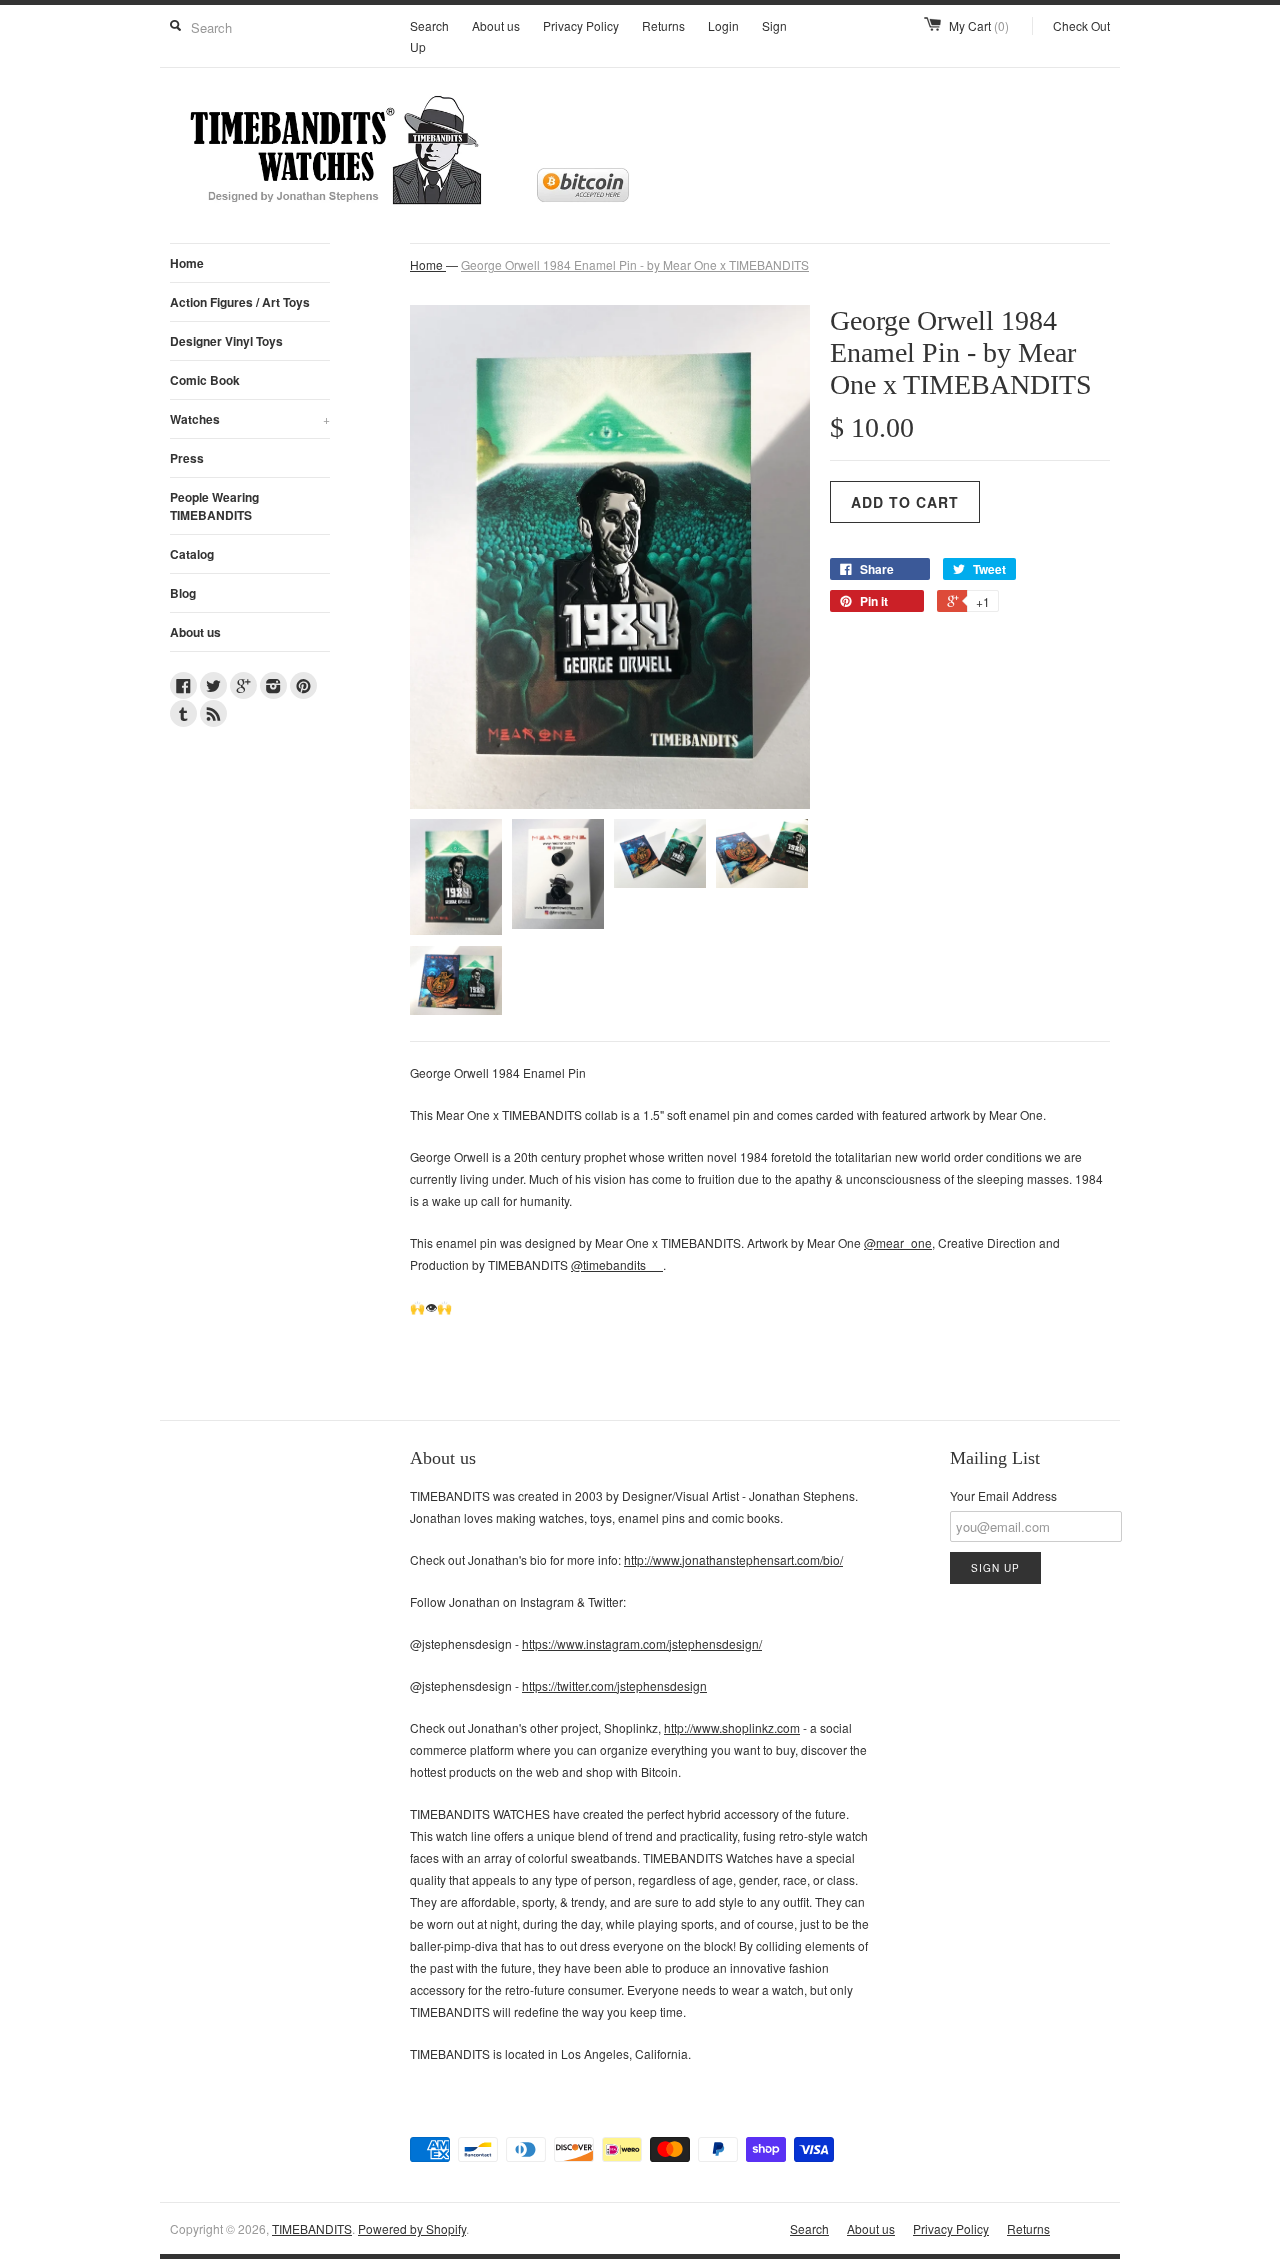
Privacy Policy (581, 25)
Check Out (1081, 25)
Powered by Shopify (412, 2228)
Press (187, 458)
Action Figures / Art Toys (240, 302)
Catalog (192, 554)
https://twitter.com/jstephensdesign (614, 1685)
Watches (250, 419)
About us (496, 25)
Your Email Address (1003, 1495)
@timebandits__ (617, 1264)
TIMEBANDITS (312, 2228)
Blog (183, 593)
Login (723, 25)
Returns (663, 25)
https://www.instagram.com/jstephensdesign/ (642, 1643)
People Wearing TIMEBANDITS (214, 506)
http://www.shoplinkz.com (732, 1727)
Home (187, 263)
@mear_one (898, 1242)
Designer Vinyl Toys (226, 341)
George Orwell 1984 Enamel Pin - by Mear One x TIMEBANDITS (635, 264)
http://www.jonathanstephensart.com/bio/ (733, 1559)
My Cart (979, 25)
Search (429, 25)
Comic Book (205, 380)
